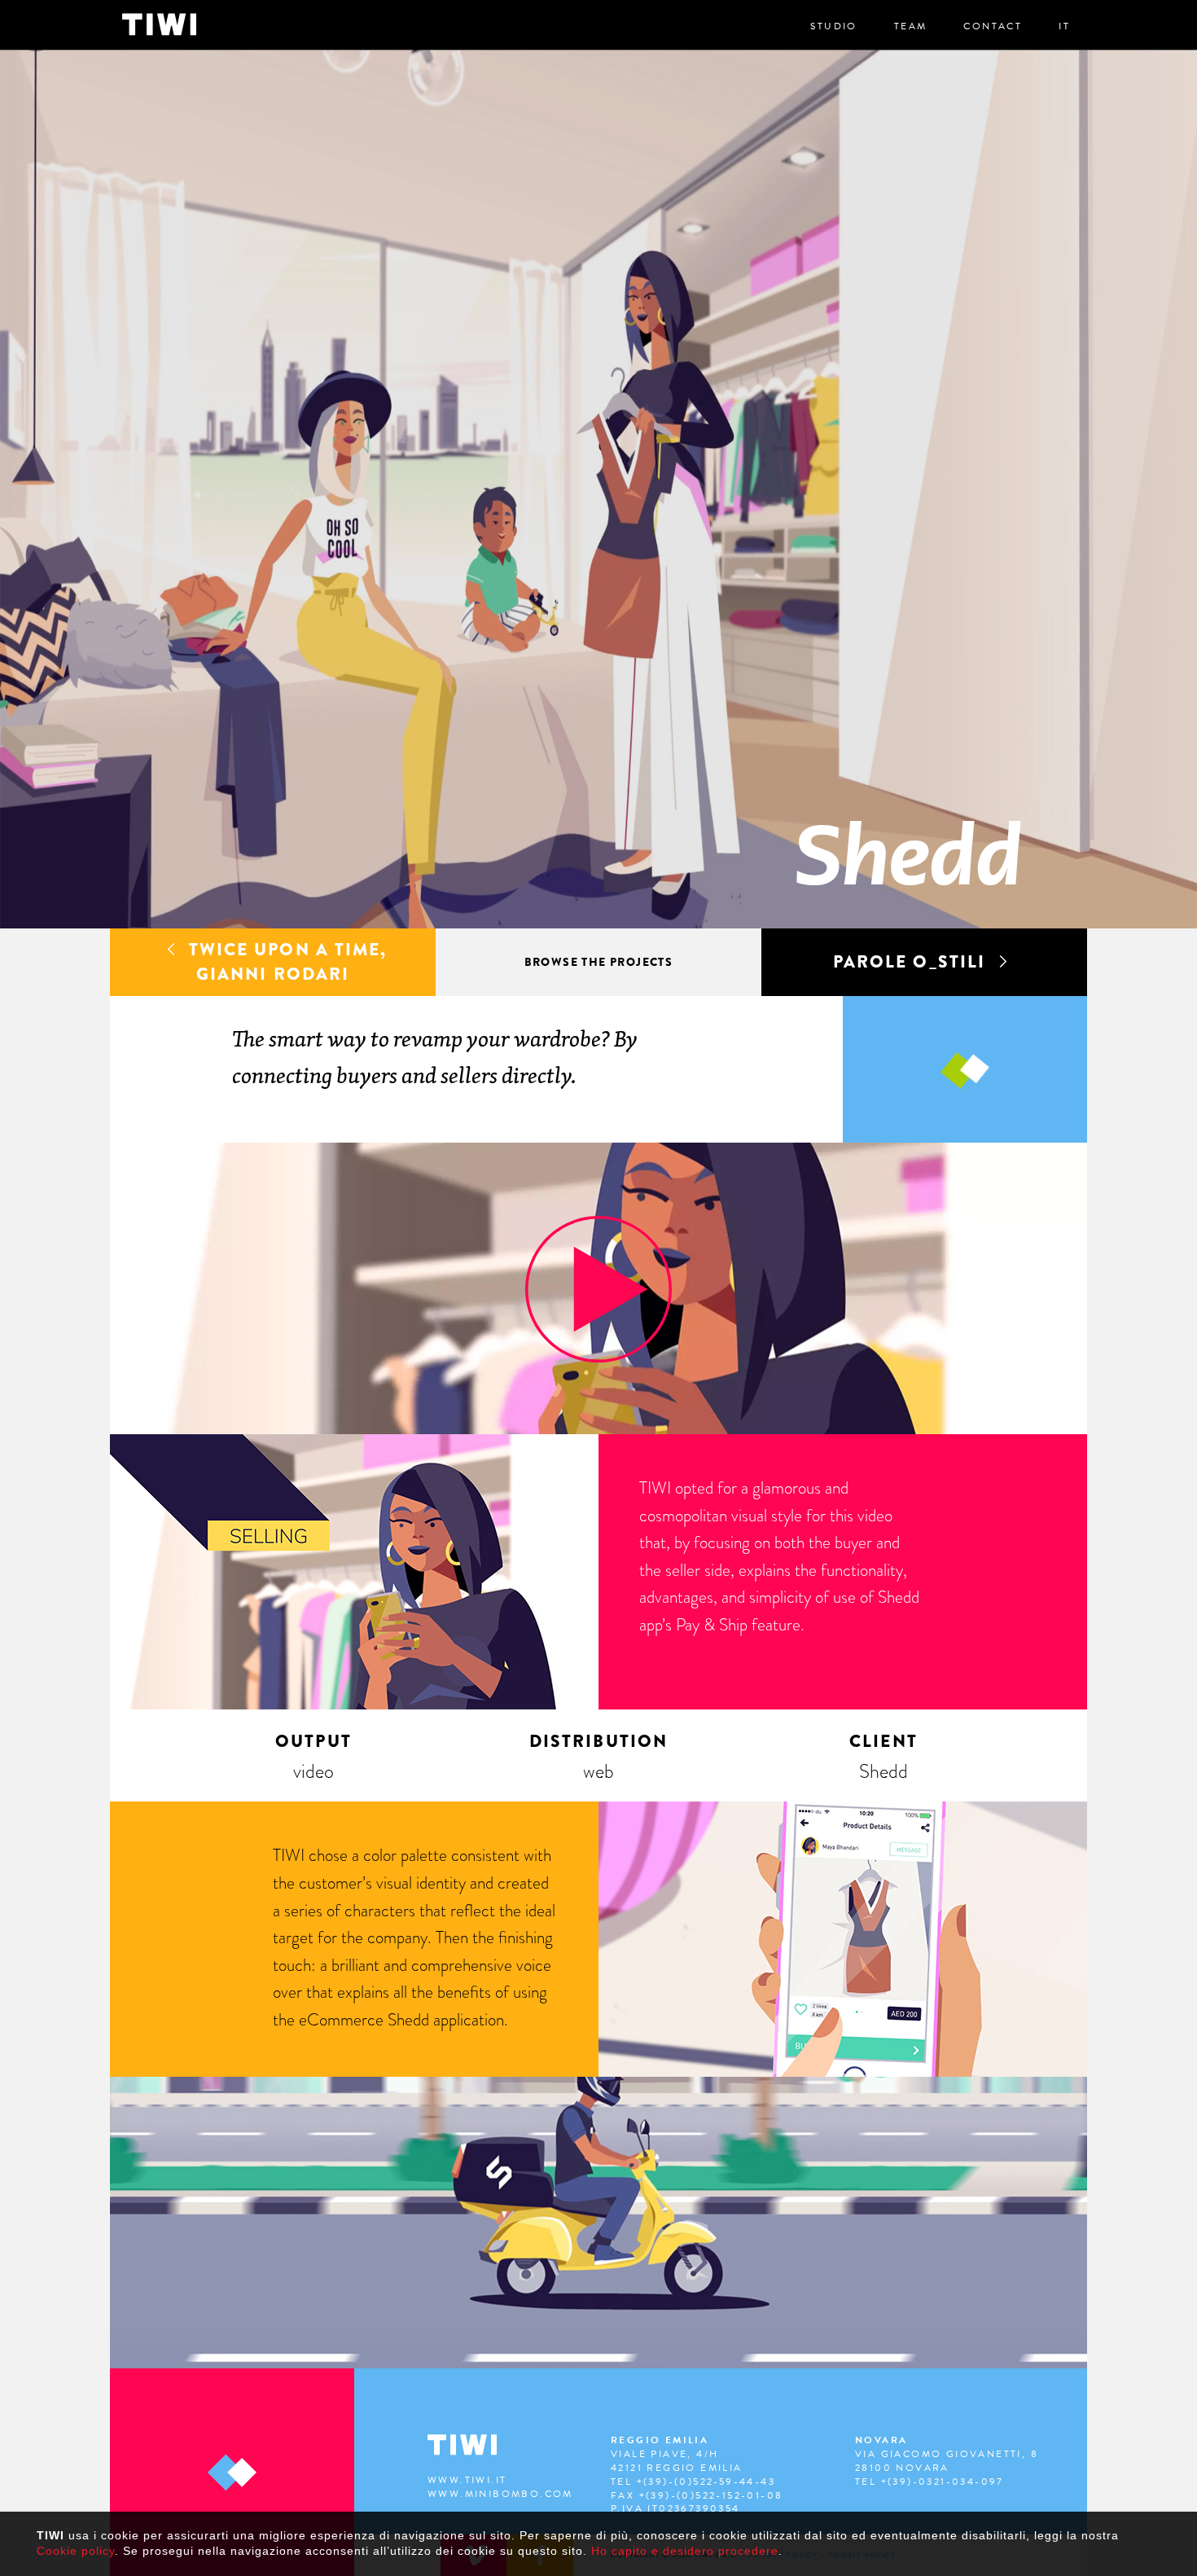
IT (1064, 26)
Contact (993, 26)
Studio (833, 26)
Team (911, 26)
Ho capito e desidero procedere (685, 2551)
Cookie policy (76, 2551)
